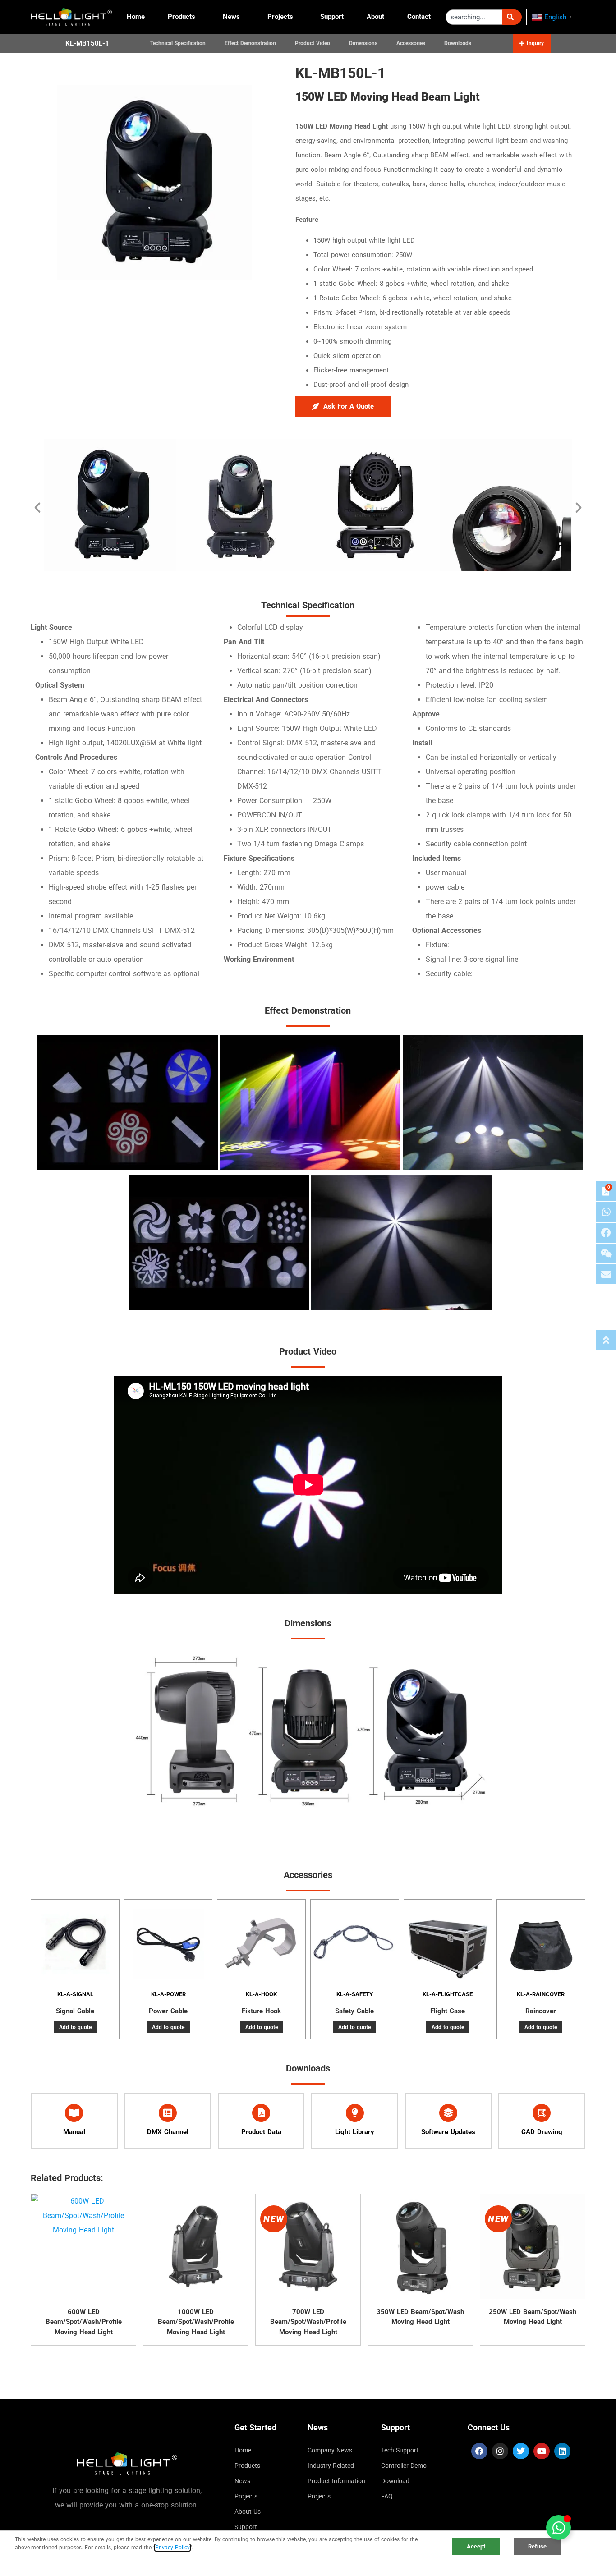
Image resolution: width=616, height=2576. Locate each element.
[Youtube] (542, 2451)
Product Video (313, 43)
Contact (419, 17)
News (231, 17)
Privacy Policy (172, 2548)
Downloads (458, 43)
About (375, 17)
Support (332, 17)
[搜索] (512, 17)
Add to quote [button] (75, 2027)
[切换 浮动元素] (559, 2528)
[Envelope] (606, 1274)
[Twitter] (521, 2451)
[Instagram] (500, 2451)
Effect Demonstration (250, 43)
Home (136, 17)
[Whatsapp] (606, 1212)
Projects (280, 17)
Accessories (411, 43)
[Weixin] (606, 1254)
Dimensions (363, 43)
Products (182, 17)
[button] (532, 43)
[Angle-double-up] (606, 1340)
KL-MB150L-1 (87, 43)
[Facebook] (479, 2451)
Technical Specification (178, 43)
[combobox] (474, 17)
